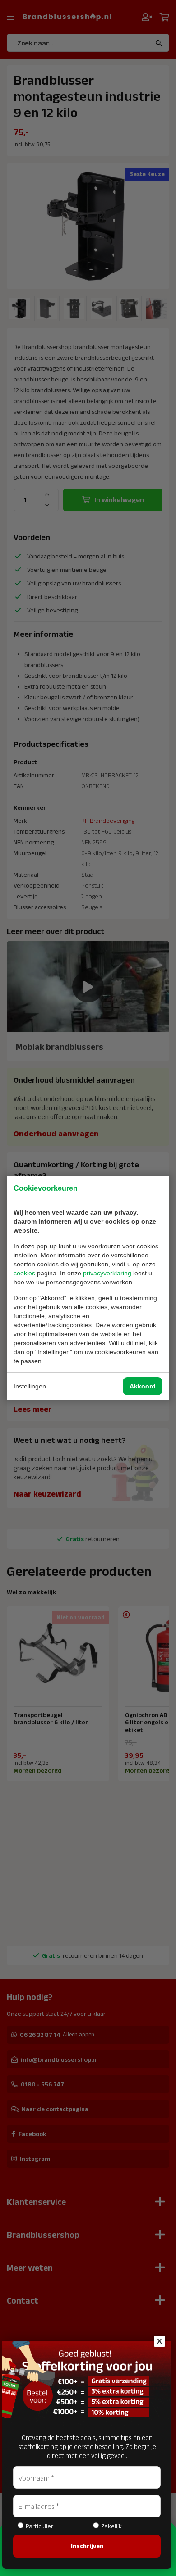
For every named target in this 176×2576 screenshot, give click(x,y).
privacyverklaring (107, 1273)
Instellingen (30, 1386)
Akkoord (143, 1386)
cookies (24, 1273)
